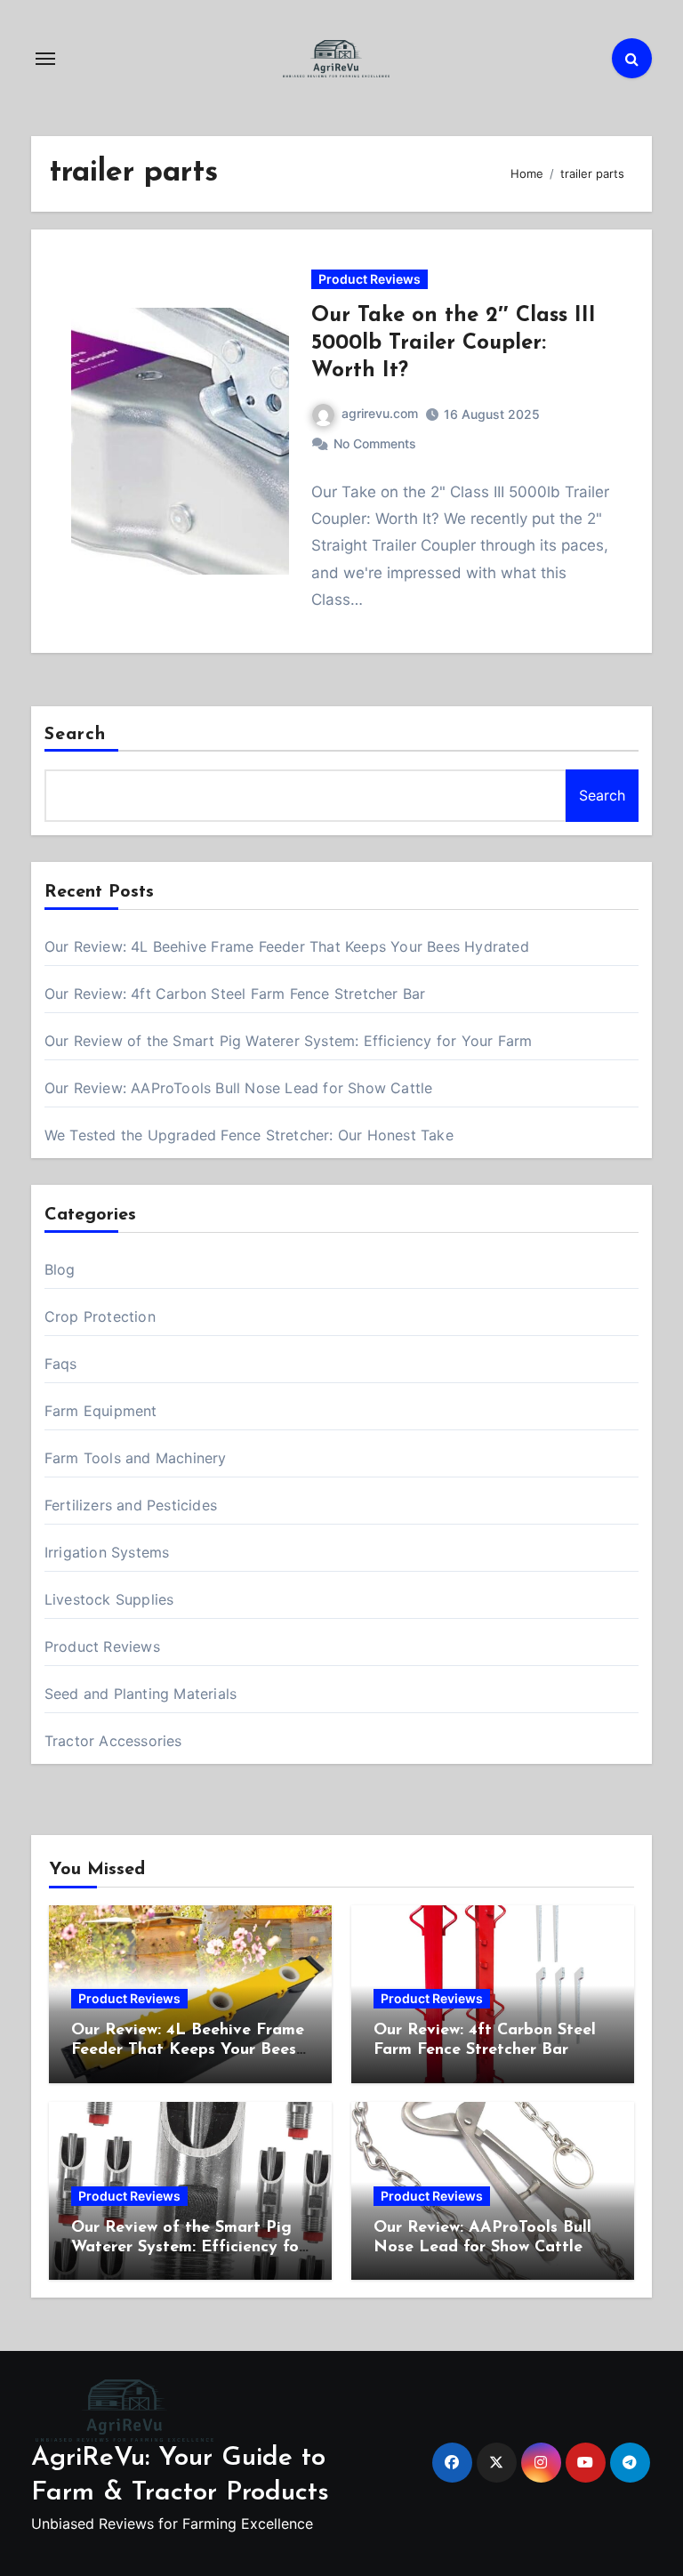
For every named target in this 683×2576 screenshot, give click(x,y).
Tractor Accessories (113, 1741)
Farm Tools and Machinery (136, 1458)
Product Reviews (370, 279)
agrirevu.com (380, 413)
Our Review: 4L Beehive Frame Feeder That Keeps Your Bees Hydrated (287, 946)
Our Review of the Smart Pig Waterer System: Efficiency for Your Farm (289, 1041)
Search (76, 735)
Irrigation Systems (107, 1552)
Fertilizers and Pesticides (131, 1505)
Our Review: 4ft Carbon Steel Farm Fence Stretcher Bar (235, 994)
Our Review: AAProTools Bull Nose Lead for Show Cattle (239, 1088)
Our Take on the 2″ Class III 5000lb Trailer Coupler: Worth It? (454, 343)
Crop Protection (100, 1316)
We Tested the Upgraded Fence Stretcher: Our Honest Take (249, 1135)
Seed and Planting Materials (141, 1694)
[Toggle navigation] (45, 59)
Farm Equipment (101, 1411)
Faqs (61, 1364)
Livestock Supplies (109, 1599)
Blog (60, 1269)
